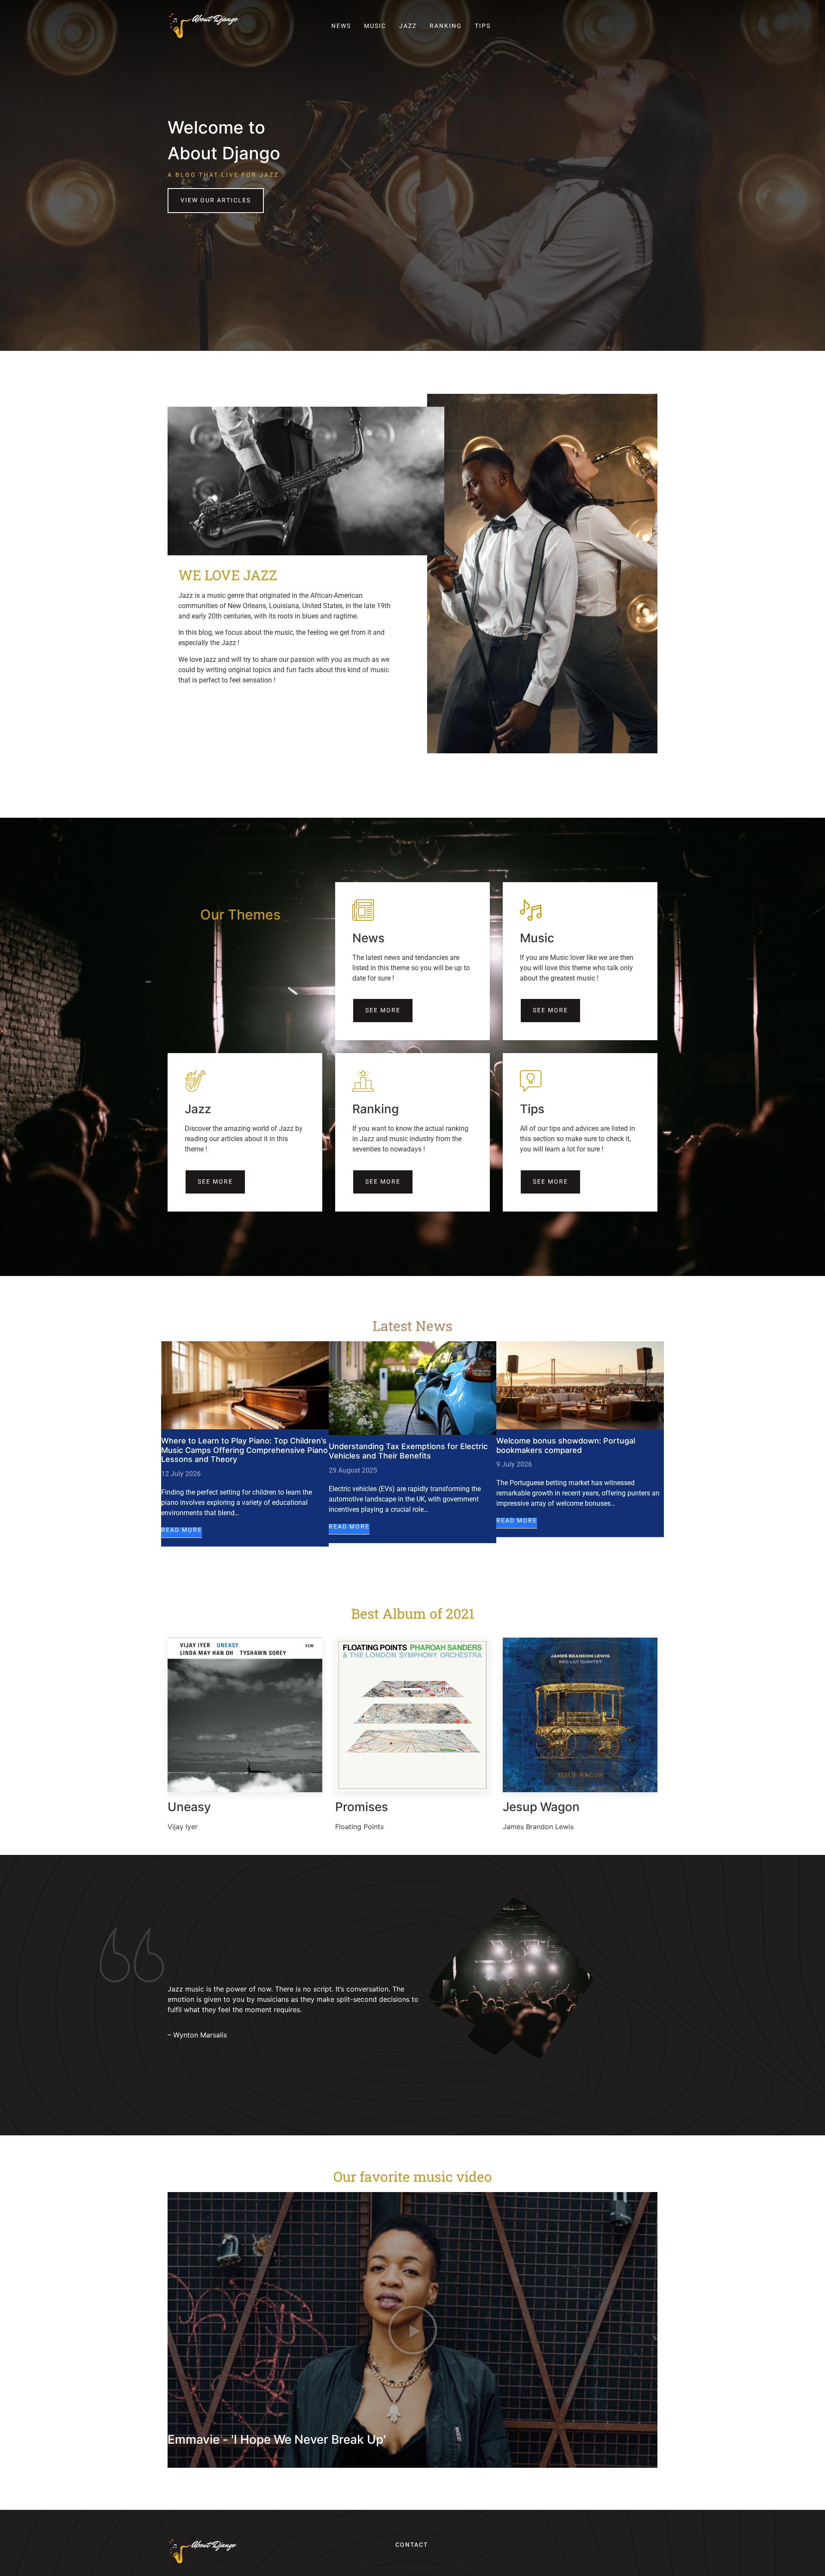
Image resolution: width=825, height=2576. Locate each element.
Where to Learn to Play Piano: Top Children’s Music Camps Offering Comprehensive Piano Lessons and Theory (244, 1450)
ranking (446, 26)
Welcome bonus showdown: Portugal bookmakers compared (566, 1445)
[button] (413, 2330)
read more (182, 1531)
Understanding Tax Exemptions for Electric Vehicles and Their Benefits (408, 1451)
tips (483, 26)
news (341, 26)
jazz (408, 26)
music (375, 26)
